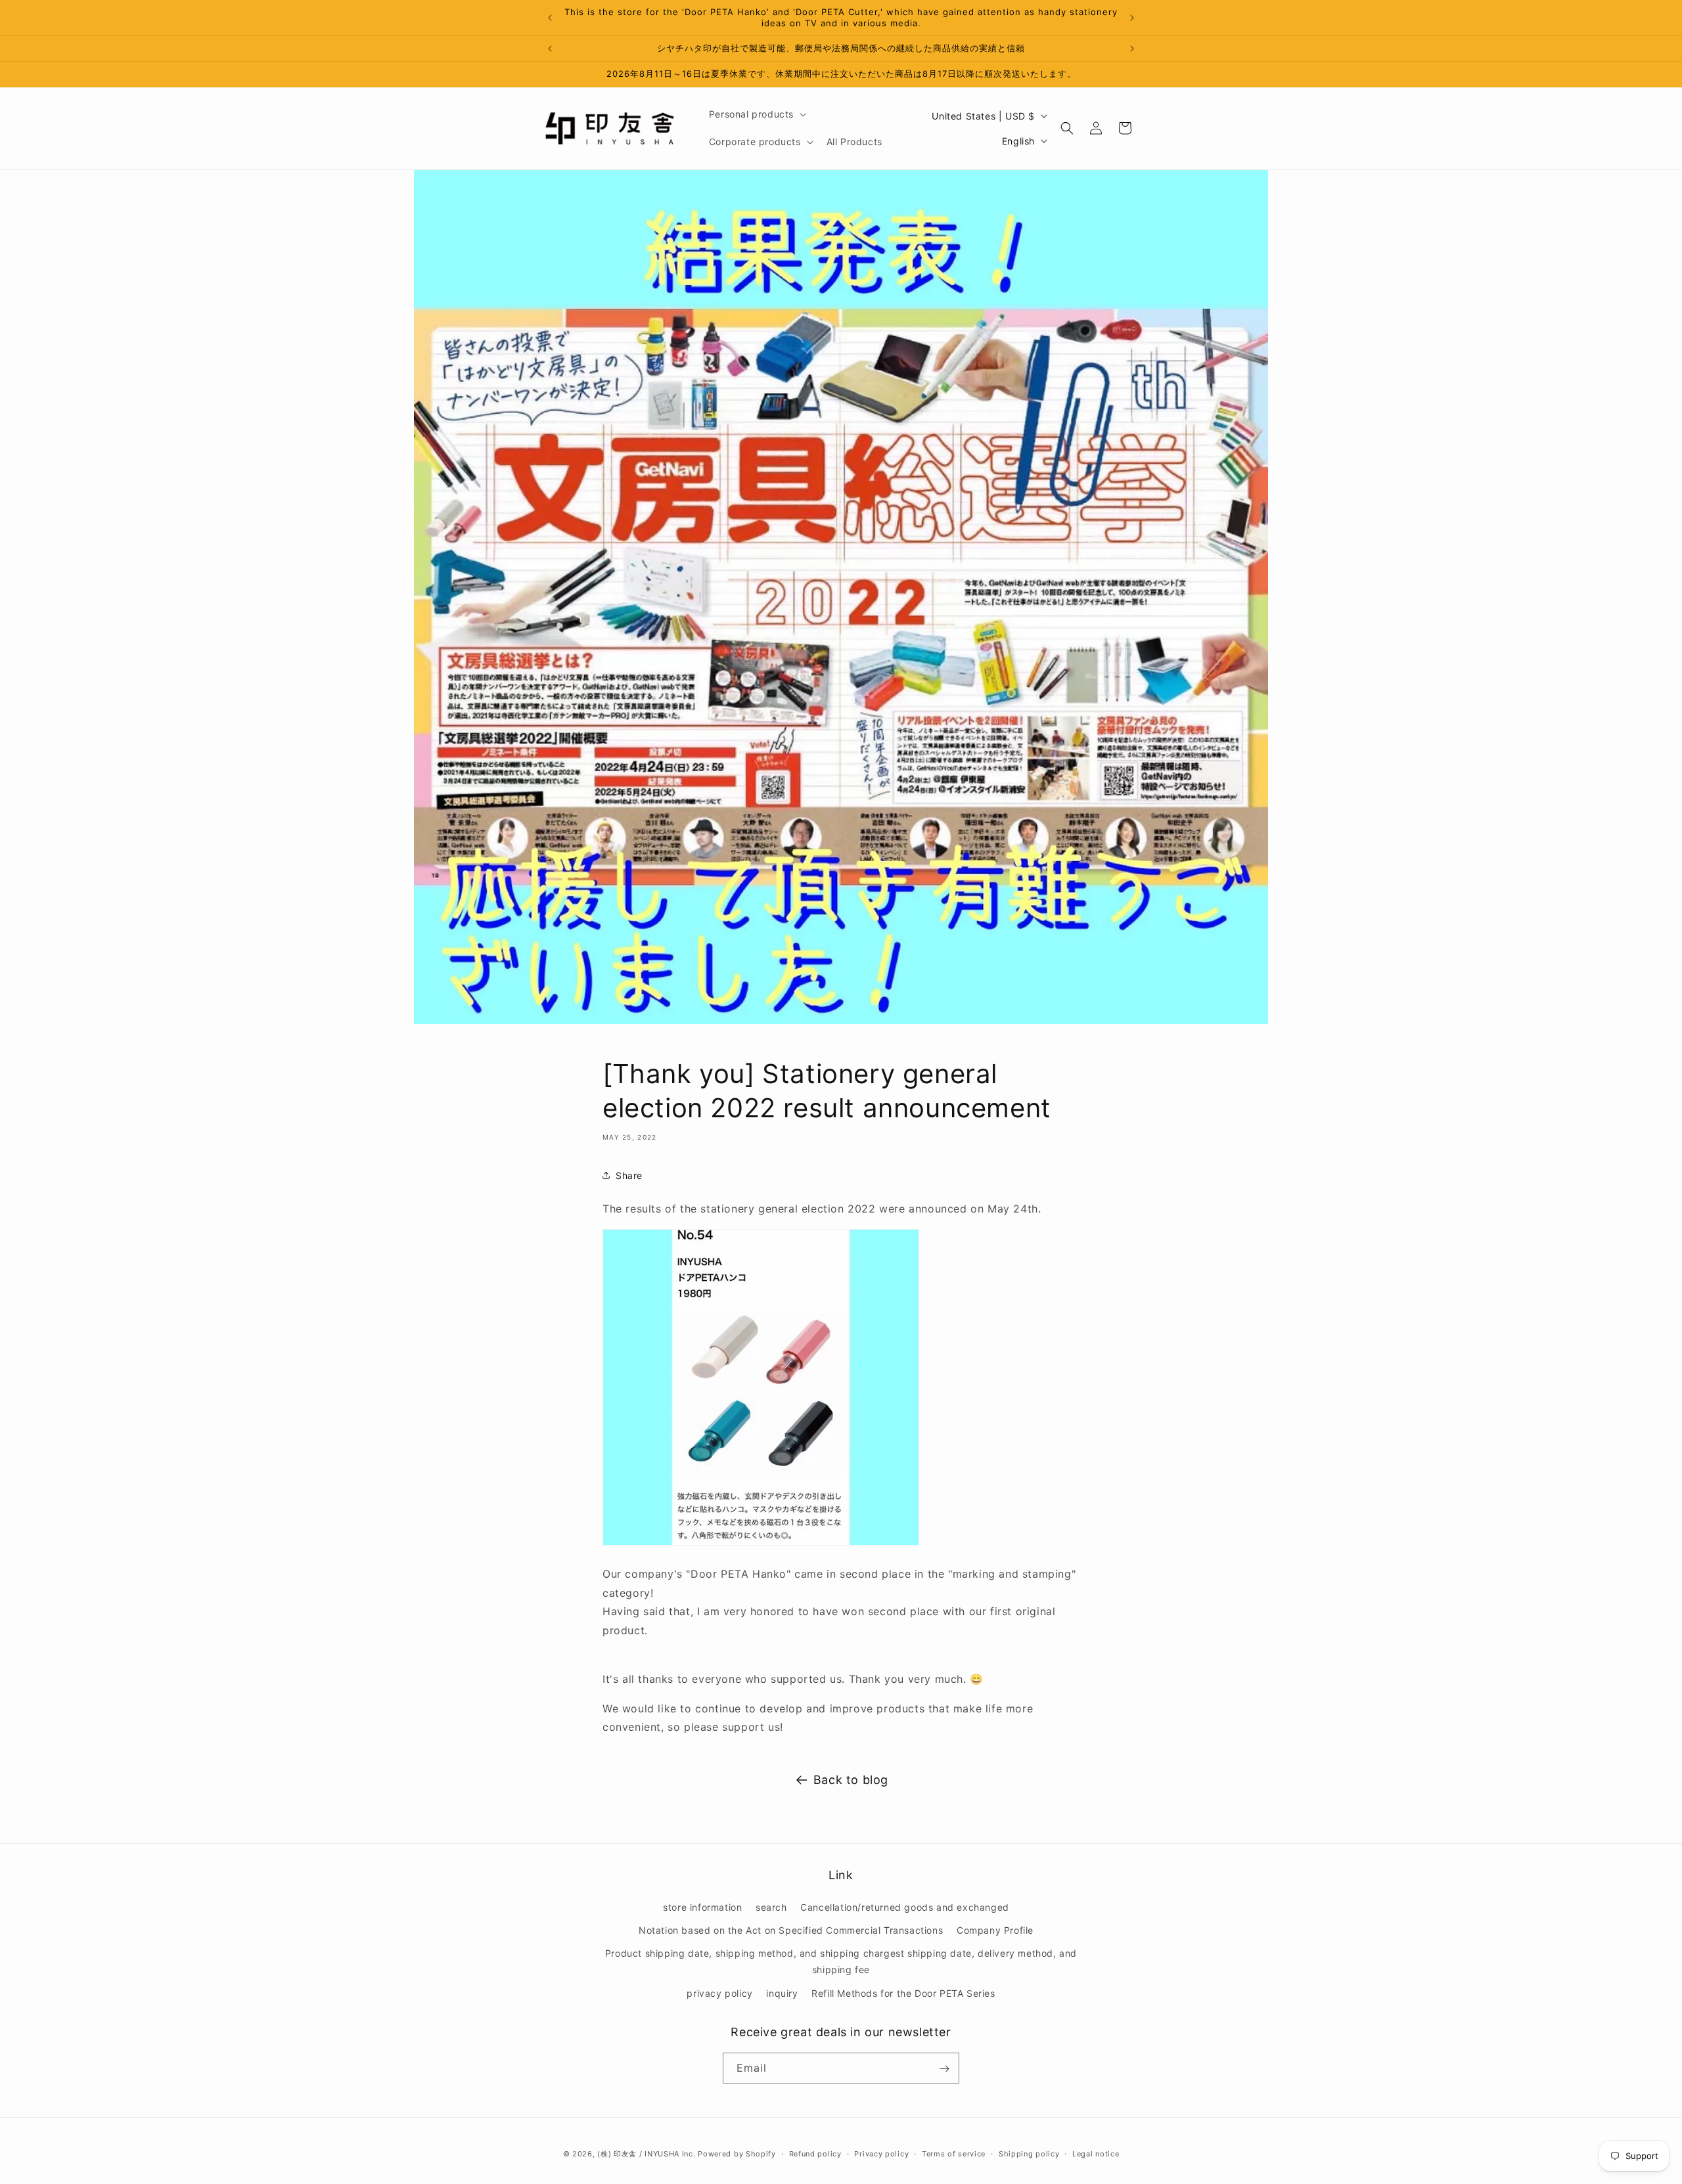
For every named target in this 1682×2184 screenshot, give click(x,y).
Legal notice (1096, 2153)
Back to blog (851, 1780)
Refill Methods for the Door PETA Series (903, 1993)
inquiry (782, 1993)
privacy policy (719, 1993)
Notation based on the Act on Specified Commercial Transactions (791, 1930)
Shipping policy (1029, 2153)
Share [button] (629, 1175)
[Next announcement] (1132, 18)
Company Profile (995, 1930)
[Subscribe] (944, 2069)
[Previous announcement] (550, 18)
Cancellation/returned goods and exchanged (905, 1907)
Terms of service (954, 2153)
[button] (756, 114)
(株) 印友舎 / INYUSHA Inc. (646, 2154)
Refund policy (815, 2153)
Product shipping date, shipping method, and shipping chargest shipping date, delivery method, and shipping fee (841, 1962)
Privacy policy (881, 2153)
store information (702, 1907)
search (771, 1907)
